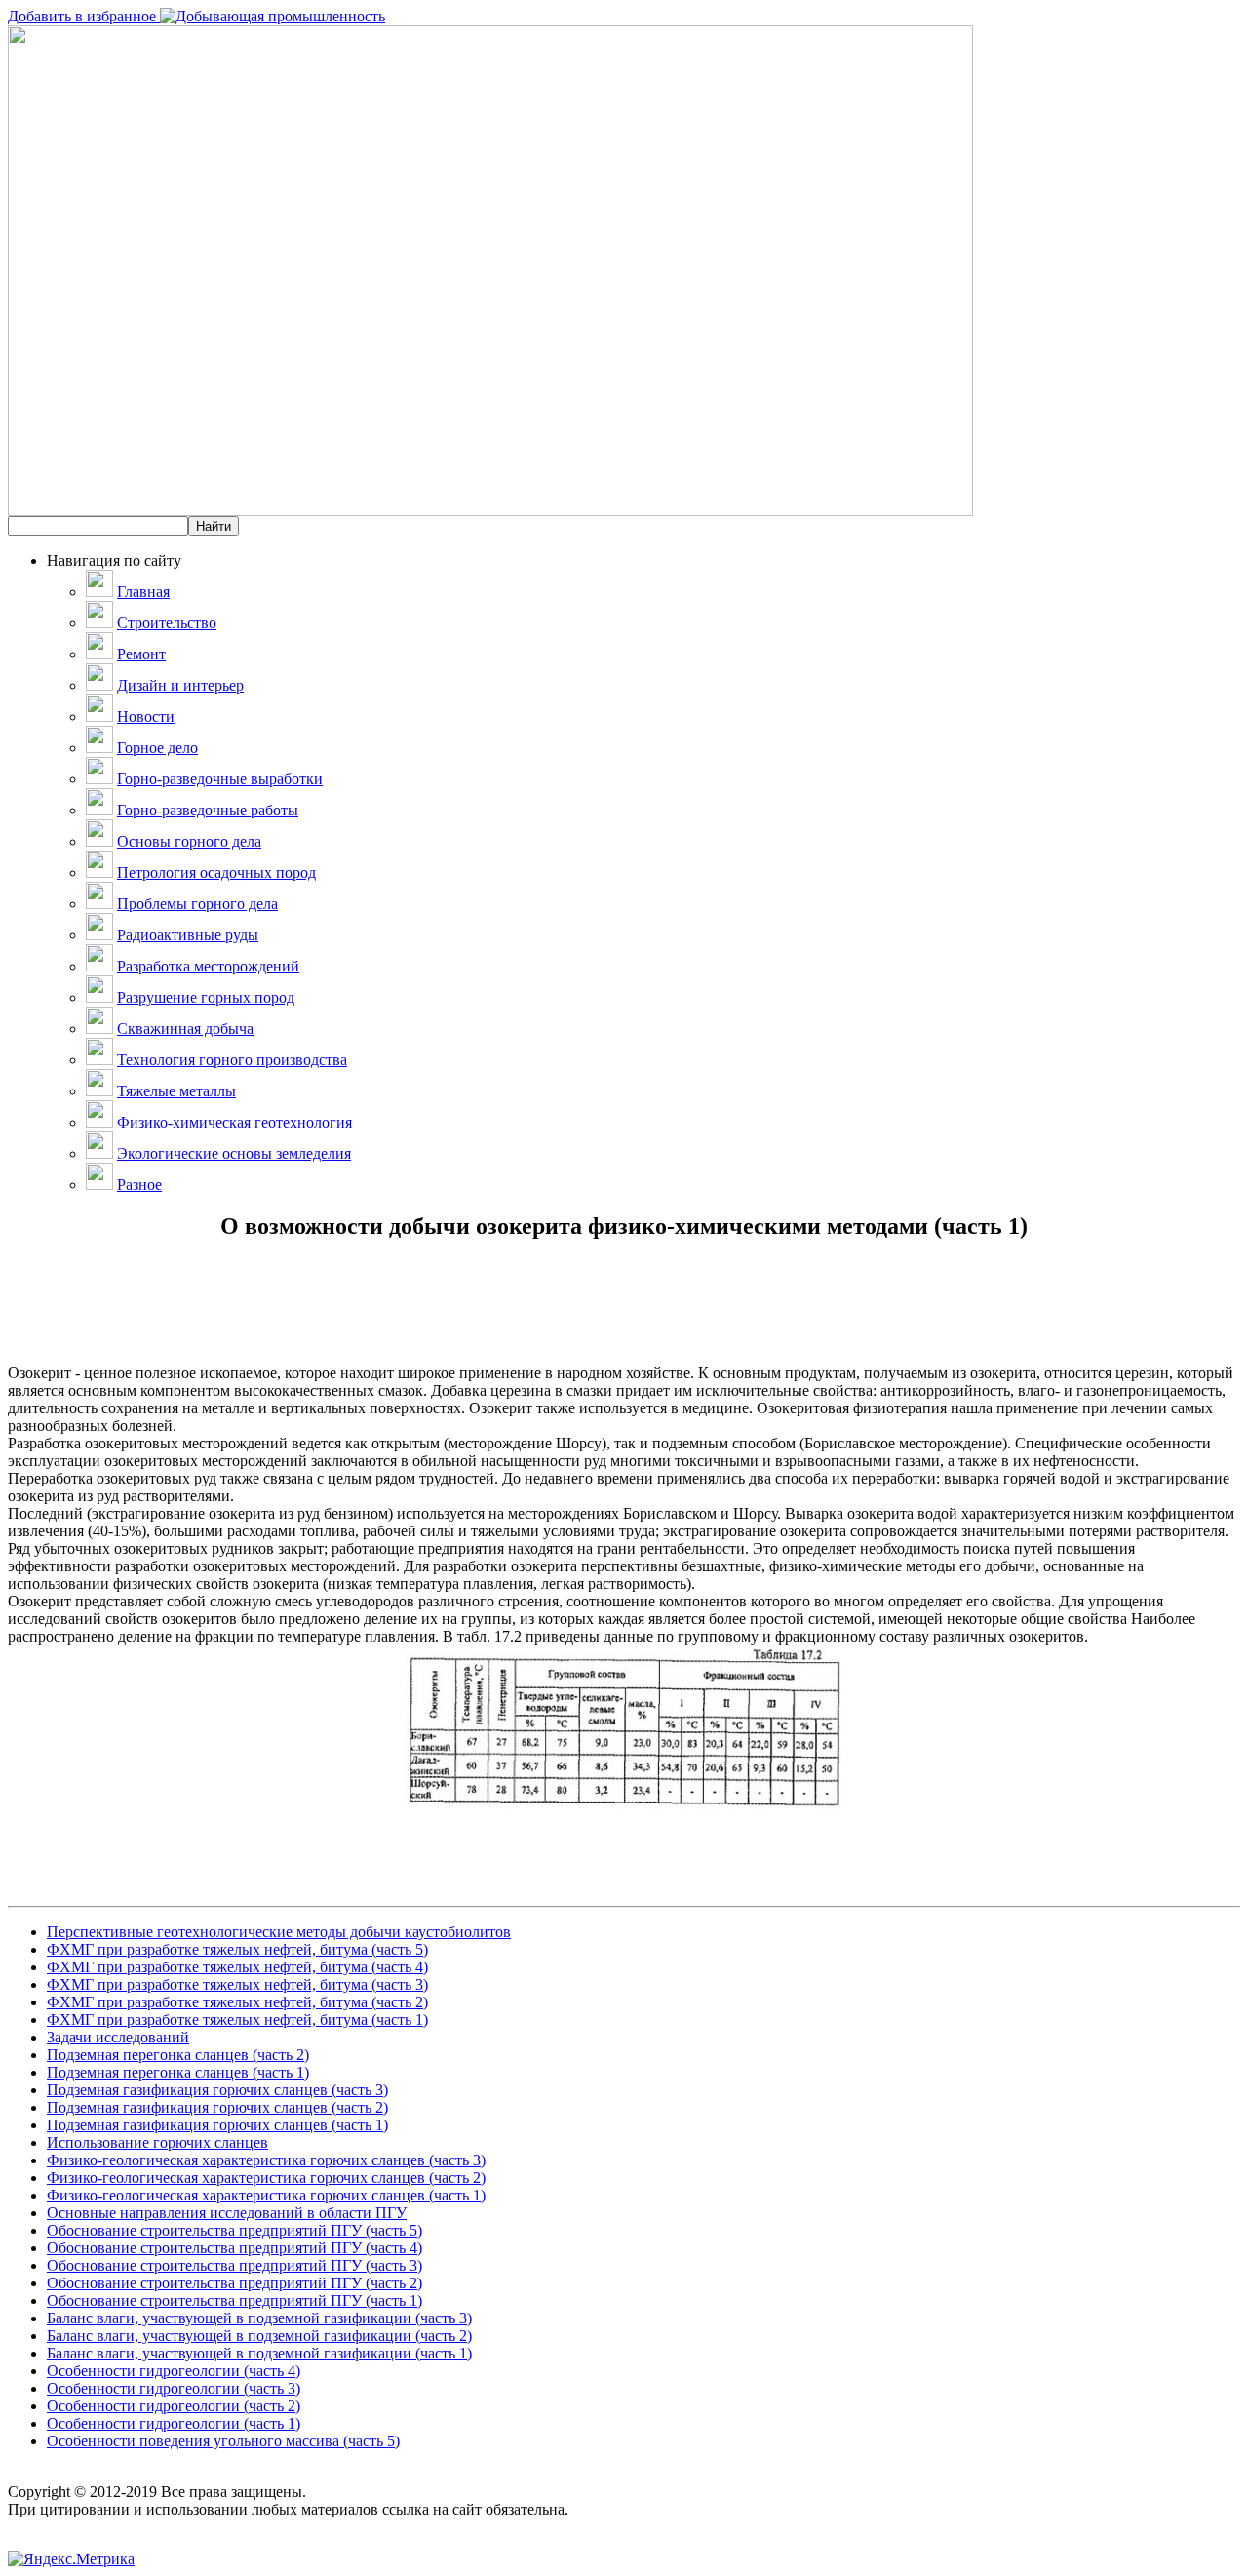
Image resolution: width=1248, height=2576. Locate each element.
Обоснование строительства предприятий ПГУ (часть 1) (234, 2300)
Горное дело (157, 748)
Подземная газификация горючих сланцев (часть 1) (217, 2125)
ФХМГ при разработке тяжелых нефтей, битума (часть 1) (237, 2020)
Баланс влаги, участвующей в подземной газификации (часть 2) (259, 2336)
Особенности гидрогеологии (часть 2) (174, 2406)
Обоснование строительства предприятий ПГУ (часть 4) (234, 2248)
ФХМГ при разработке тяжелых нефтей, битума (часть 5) (237, 1949)
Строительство (167, 623)
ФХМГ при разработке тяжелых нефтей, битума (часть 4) (237, 1967)
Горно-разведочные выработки (220, 779)
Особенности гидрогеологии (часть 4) (174, 2371)
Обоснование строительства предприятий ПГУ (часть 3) (234, 2265)
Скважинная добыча (185, 1029)
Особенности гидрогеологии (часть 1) (174, 2423)
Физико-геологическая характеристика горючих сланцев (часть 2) (266, 2178)
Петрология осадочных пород (216, 872)
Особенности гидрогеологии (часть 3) (174, 2388)
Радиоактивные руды (188, 935)
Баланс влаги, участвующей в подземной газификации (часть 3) (259, 2318)
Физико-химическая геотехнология (234, 1122)
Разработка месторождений (208, 966)
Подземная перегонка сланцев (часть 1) (178, 2072)
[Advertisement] (624, 1321)
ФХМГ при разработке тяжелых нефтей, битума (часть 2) (237, 2002)
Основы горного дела (189, 841)
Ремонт (141, 654)
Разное (139, 1185)
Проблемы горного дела (197, 904)
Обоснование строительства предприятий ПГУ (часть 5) (234, 2230)
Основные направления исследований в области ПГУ (227, 2213)
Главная (143, 592)
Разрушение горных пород (206, 997)
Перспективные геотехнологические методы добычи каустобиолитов (279, 1932)
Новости (146, 716)
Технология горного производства (232, 1060)
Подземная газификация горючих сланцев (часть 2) (217, 2107)
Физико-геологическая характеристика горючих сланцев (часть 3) (266, 2160)
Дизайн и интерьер (180, 685)
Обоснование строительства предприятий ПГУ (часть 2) (234, 2283)
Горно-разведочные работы (208, 810)
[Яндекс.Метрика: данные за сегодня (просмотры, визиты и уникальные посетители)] (71, 2559)
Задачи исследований (118, 2037)
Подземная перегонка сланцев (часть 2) (178, 2055)
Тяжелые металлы (176, 1091)
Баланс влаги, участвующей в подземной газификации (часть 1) (259, 2353)
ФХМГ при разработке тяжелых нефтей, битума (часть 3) (237, 1984)
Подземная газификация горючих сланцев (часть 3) (217, 2090)
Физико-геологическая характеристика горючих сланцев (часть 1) (266, 2195)
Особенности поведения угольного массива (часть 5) (223, 2441)
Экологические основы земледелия (234, 1153)
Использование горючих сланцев (157, 2142)
